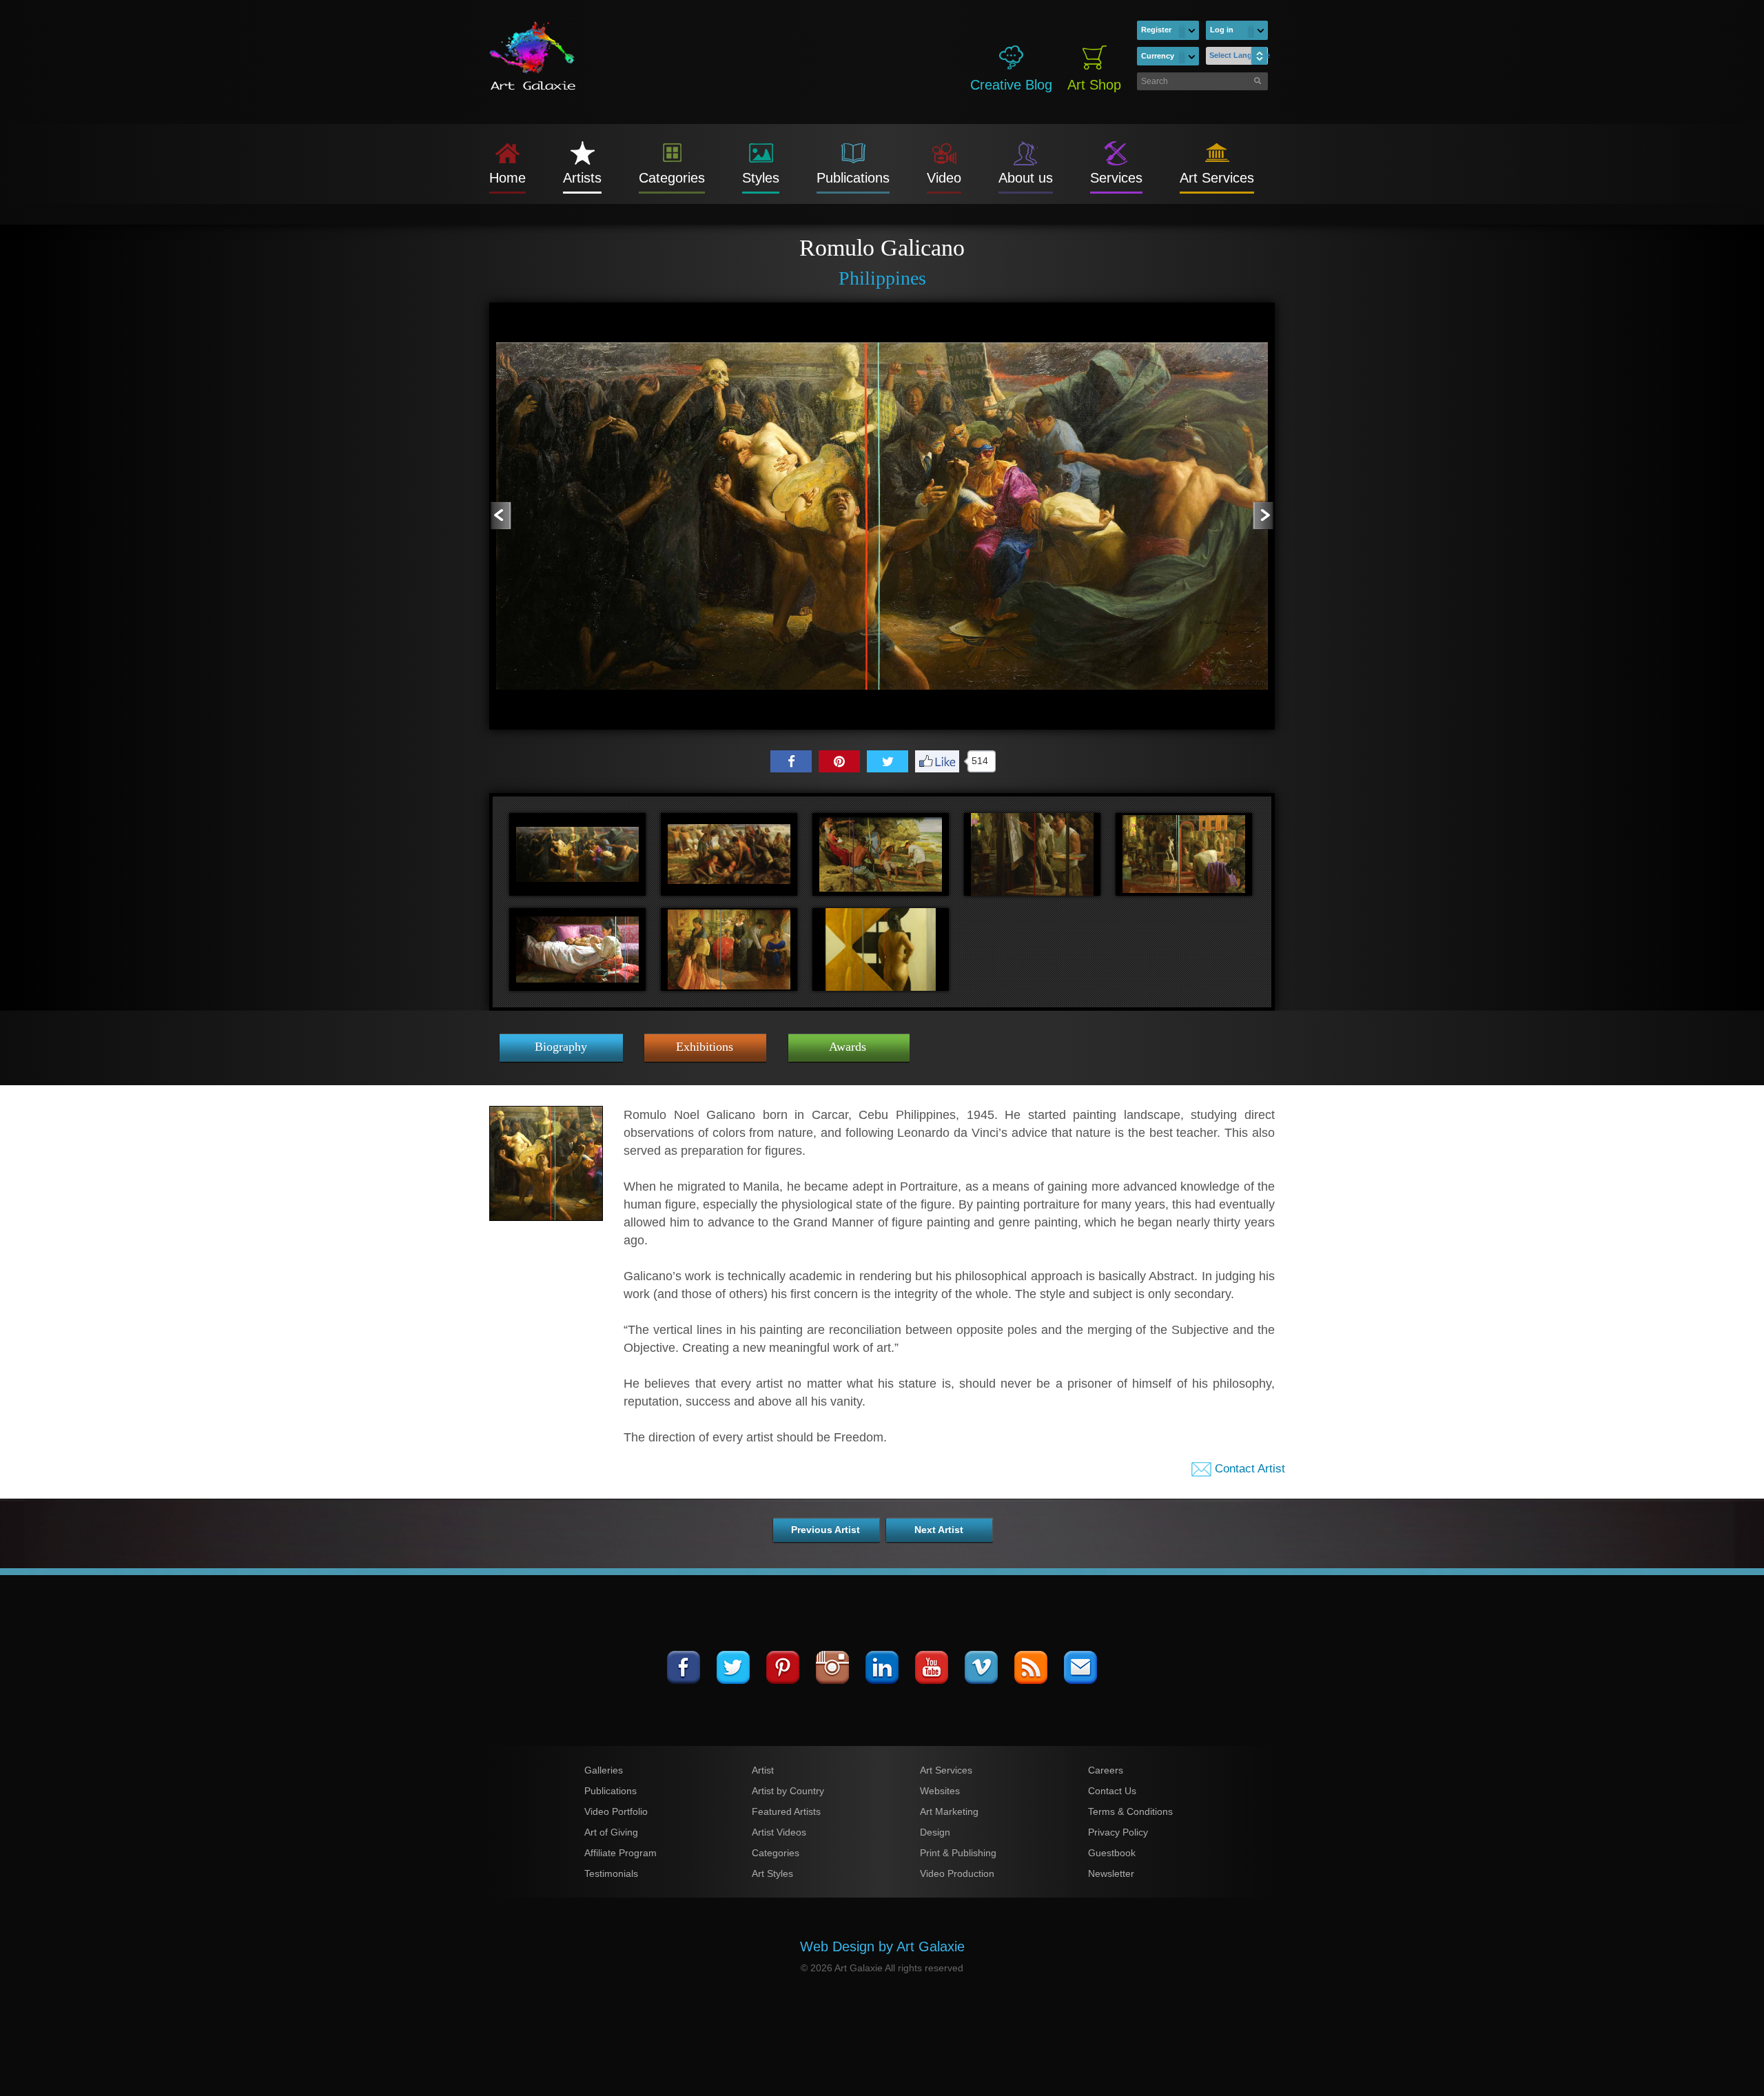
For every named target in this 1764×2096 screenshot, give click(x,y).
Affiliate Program (621, 1853)
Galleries (604, 1770)
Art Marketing (949, 1811)
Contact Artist (1248, 1469)
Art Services (1217, 178)
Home (507, 178)
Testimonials (611, 1873)
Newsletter (1111, 1873)
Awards (848, 1047)
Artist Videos (779, 1832)
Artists (582, 178)
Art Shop (1094, 85)
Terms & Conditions (1130, 1811)
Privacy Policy (1118, 1832)
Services (1116, 178)
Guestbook (1112, 1853)
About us (1026, 178)
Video (944, 178)
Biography (561, 1047)
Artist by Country (788, 1791)
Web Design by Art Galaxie (882, 1946)
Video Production (957, 1873)
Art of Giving (611, 1832)
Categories (672, 178)
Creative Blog (1011, 85)
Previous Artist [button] (825, 1530)
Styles (761, 178)
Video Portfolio (616, 1811)
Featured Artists (786, 1811)
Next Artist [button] (939, 1530)
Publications (853, 178)
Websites (940, 1791)
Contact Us (1112, 1791)
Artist (763, 1770)
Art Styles (772, 1873)
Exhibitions (705, 1047)
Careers (1106, 1770)
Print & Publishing (958, 1853)
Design (935, 1832)
